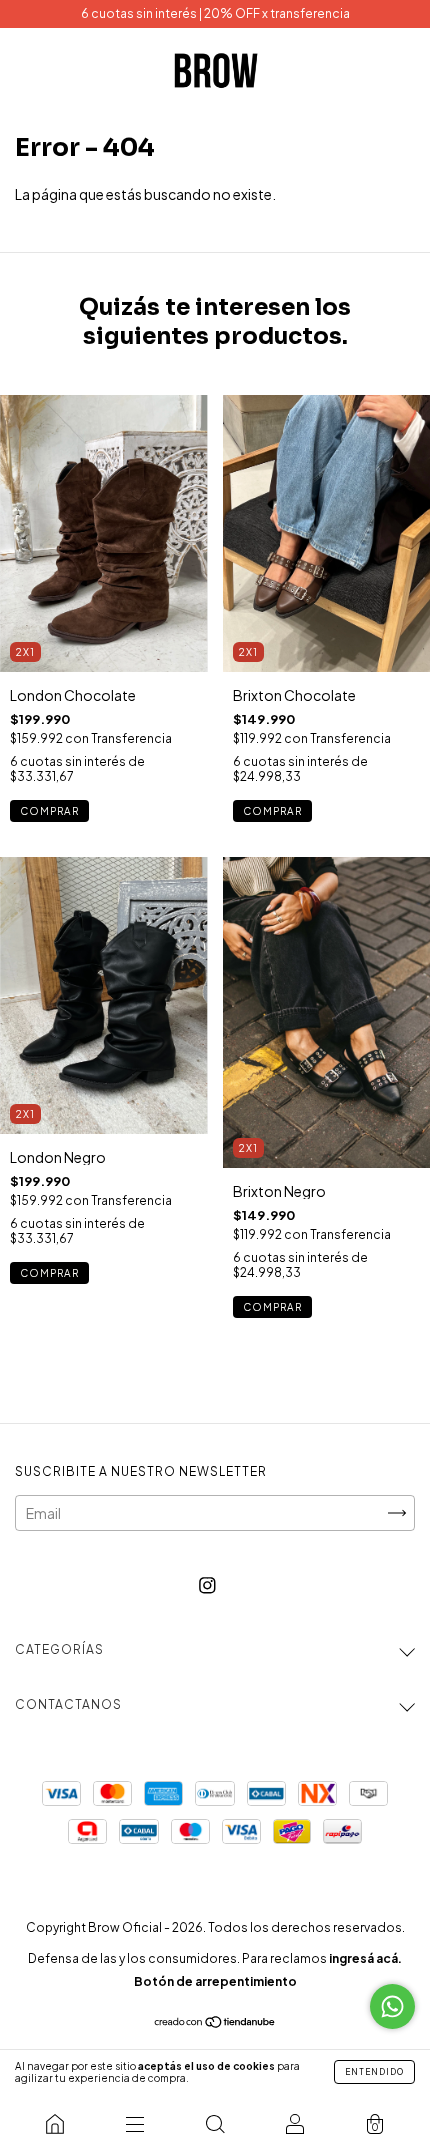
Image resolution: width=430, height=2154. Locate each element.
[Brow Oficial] (55, 2124)
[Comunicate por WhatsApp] (392, 2006)
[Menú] (135, 2124)
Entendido (374, 2072)
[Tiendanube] (215, 2022)
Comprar (49, 811)
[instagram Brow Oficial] (207, 1584)
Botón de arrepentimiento (215, 1981)
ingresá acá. (365, 1958)
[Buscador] (215, 2124)
